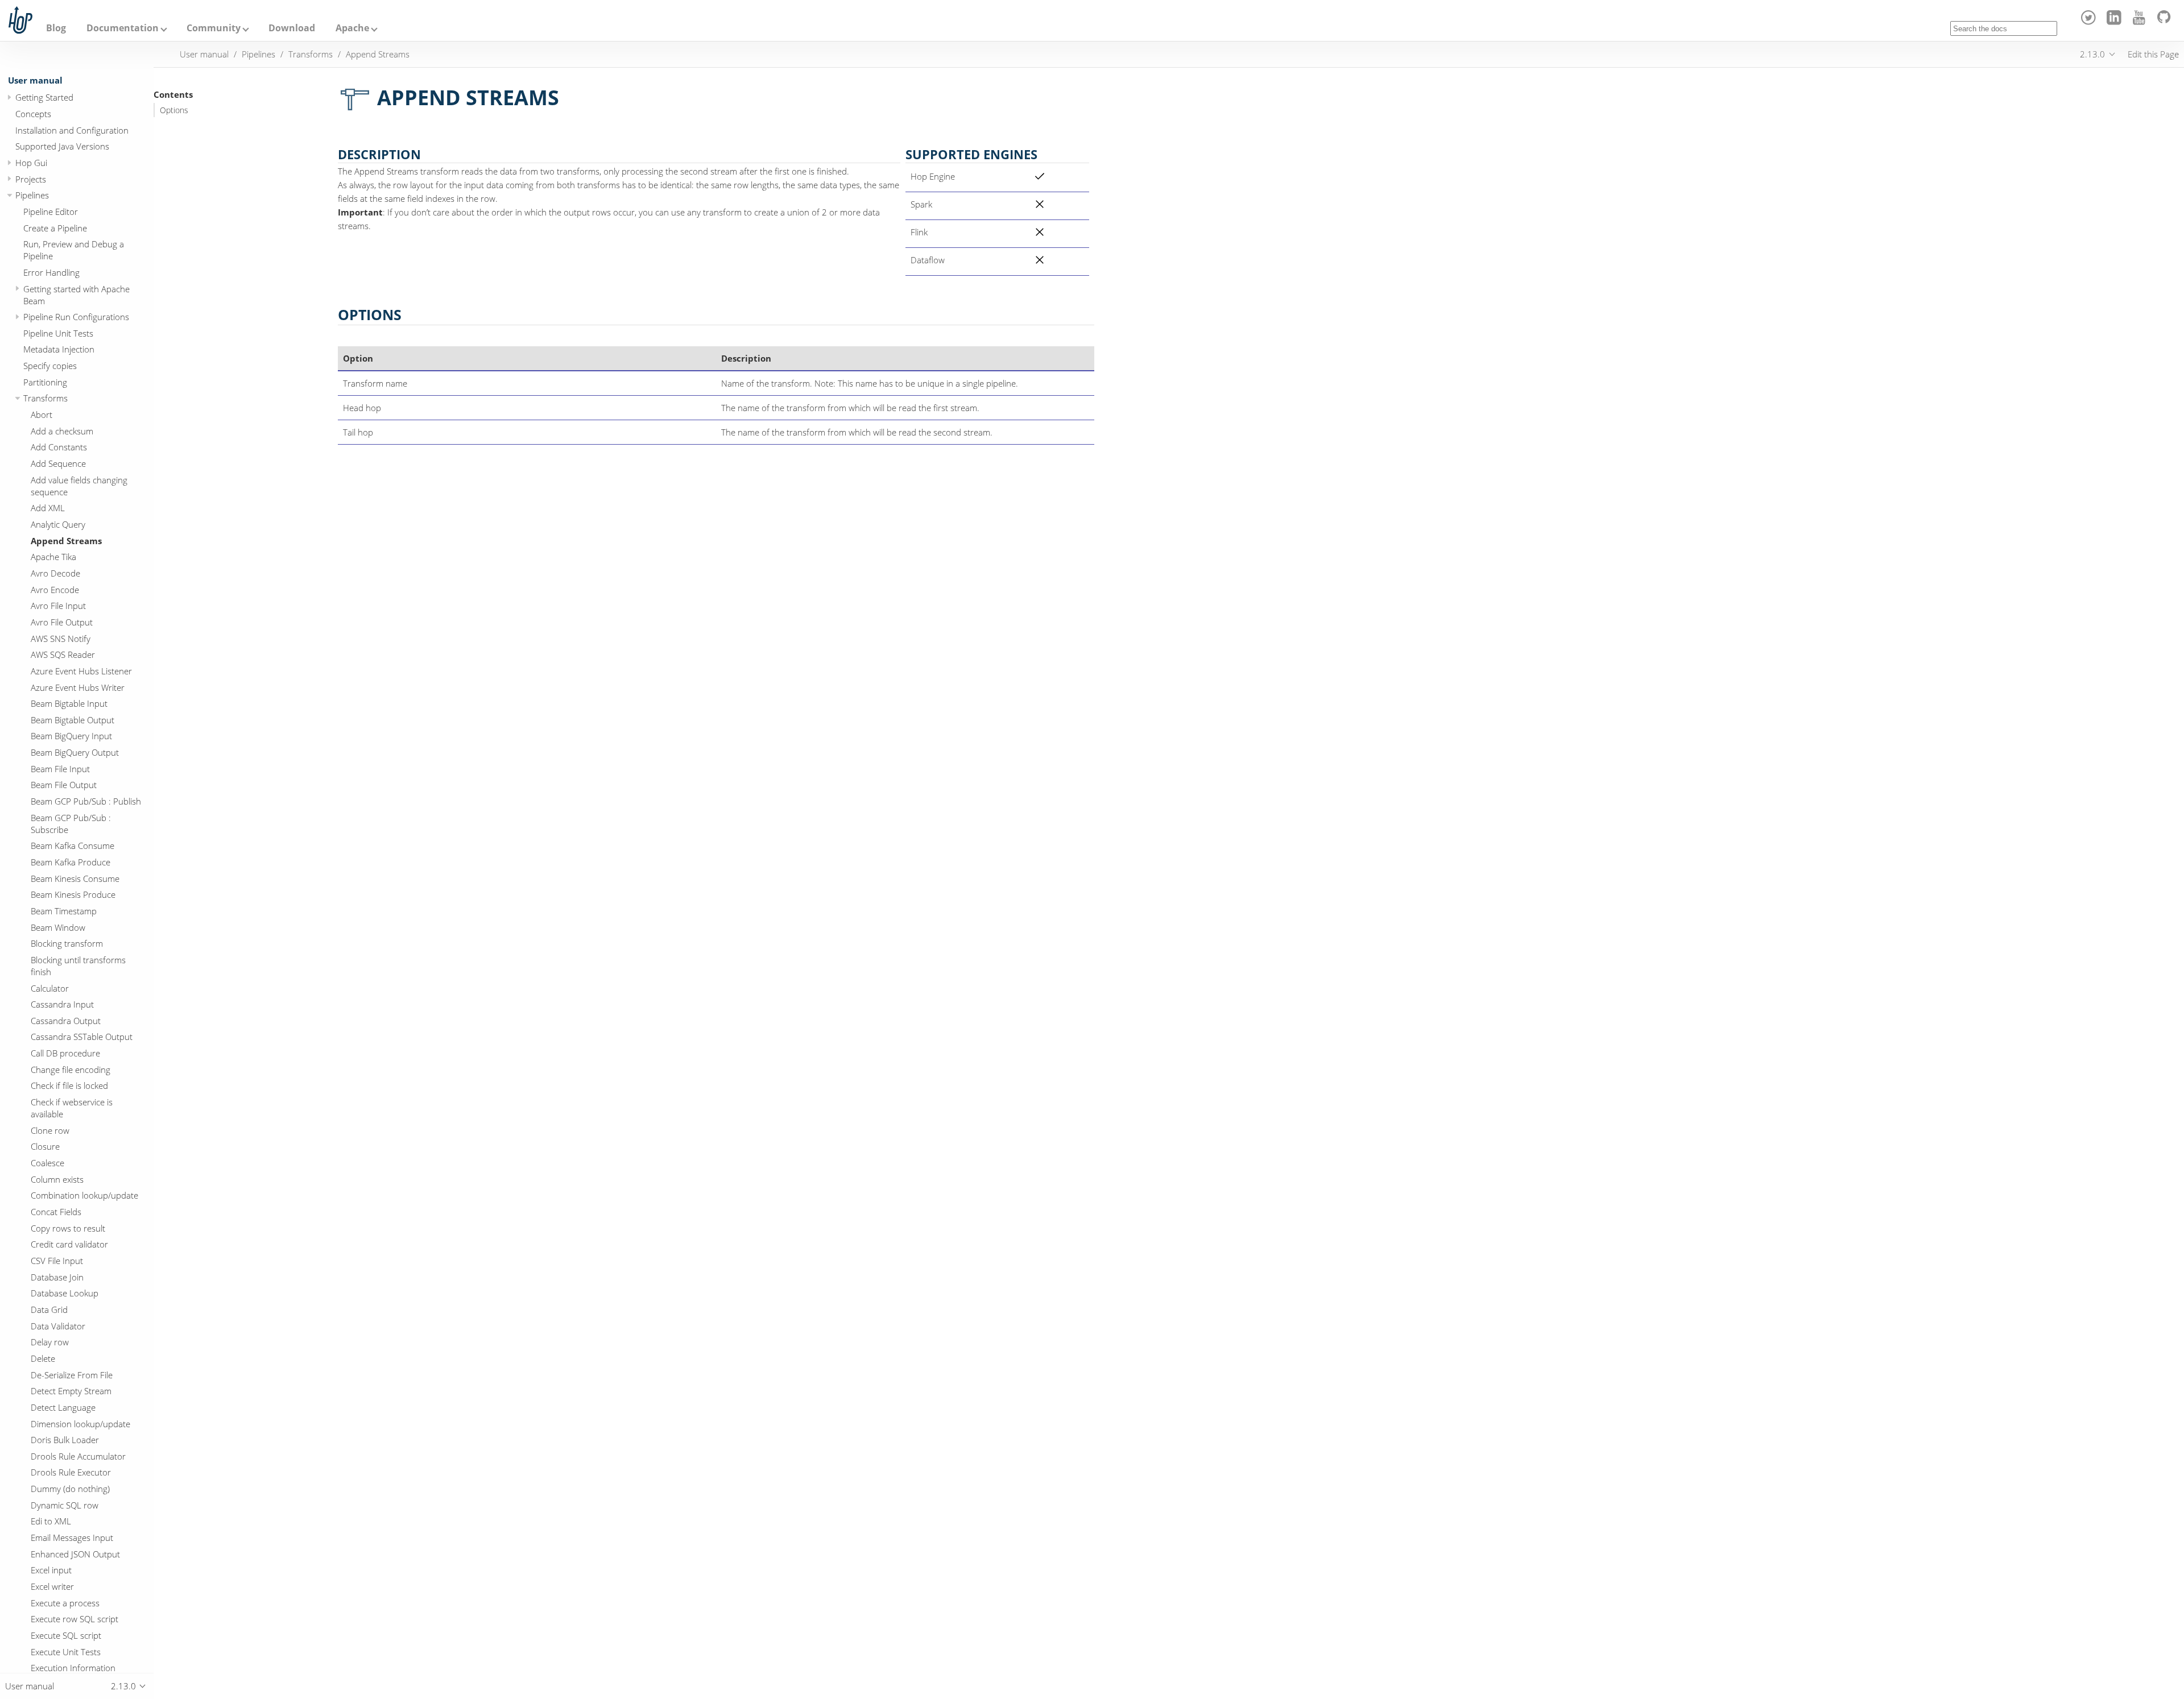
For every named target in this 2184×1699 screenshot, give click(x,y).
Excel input (51, 1570)
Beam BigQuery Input (71, 736)
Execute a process (65, 1603)
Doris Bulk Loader (65, 1440)
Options (174, 110)
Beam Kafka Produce (71, 862)
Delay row (50, 1342)
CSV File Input (57, 1261)
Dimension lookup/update (80, 1424)
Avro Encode (55, 590)
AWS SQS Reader (63, 654)
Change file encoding (71, 1070)
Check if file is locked (69, 1085)
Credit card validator (69, 1244)
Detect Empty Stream (71, 1391)
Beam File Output (64, 785)
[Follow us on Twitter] (2090, 22)
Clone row (50, 1130)
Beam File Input (60, 769)
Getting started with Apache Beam (76, 295)
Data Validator (58, 1326)
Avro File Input (58, 606)
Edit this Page (2153, 54)
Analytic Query (58, 524)
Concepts (33, 114)
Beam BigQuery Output (75, 752)
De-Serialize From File (72, 1375)
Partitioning (45, 382)
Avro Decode (55, 573)
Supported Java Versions (62, 146)
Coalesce (47, 1163)
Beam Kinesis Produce (73, 894)
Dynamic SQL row (65, 1505)
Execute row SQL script (75, 1619)
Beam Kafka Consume (73, 846)
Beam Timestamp (64, 911)
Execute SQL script (66, 1635)
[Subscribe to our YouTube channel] (2141, 22)
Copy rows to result (68, 1228)
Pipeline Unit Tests (58, 333)
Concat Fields (56, 1212)
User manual (35, 80)
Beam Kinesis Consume (75, 878)
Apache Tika (53, 557)
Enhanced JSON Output (75, 1554)
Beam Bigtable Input (69, 703)
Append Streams (66, 541)
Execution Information (73, 1668)
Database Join (57, 1277)
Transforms (45, 398)
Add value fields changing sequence (79, 486)
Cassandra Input (62, 1004)
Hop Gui (31, 163)
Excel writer (52, 1586)
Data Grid (49, 1310)
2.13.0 (2092, 54)
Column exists (57, 1179)
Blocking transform (67, 943)
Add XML (48, 508)
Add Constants (59, 447)
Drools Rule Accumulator (78, 1456)
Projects (31, 179)
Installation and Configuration (72, 130)
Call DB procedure (65, 1053)
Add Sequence (58, 463)
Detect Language (63, 1407)
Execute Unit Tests (66, 1652)
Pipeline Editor (51, 212)
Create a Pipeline (55, 228)
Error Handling (51, 272)
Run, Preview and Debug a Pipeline (74, 250)
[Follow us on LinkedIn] (2115, 22)
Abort (42, 415)
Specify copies (50, 366)
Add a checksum (62, 431)
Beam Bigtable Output (73, 720)
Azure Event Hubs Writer (78, 687)
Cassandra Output (66, 1021)
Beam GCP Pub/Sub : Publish (86, 801)
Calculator (50, 988)
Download (292, 28)
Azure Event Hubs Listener (81, 671)
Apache (352, 28)
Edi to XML (51, 1521)
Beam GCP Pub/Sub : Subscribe (71, 824)
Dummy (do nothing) (70, 1489)
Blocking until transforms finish (78, 966)
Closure (45, 1146)
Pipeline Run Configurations (76, 317)
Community (214, 28)
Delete (43, 1358)
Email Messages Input (72, 1538)
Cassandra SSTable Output (82, 1037)
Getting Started (44, 97)
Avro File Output (62, 622)
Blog (56, 28)
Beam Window (58, 927)
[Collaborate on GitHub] (2166, 22)
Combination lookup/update (84, 1195)
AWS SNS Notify (61, 639)
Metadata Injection (59, 349)
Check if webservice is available (72, 1108)
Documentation (123, 28)
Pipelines (32, 195)
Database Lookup (65, 1293)
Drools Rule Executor (71, 1472)
